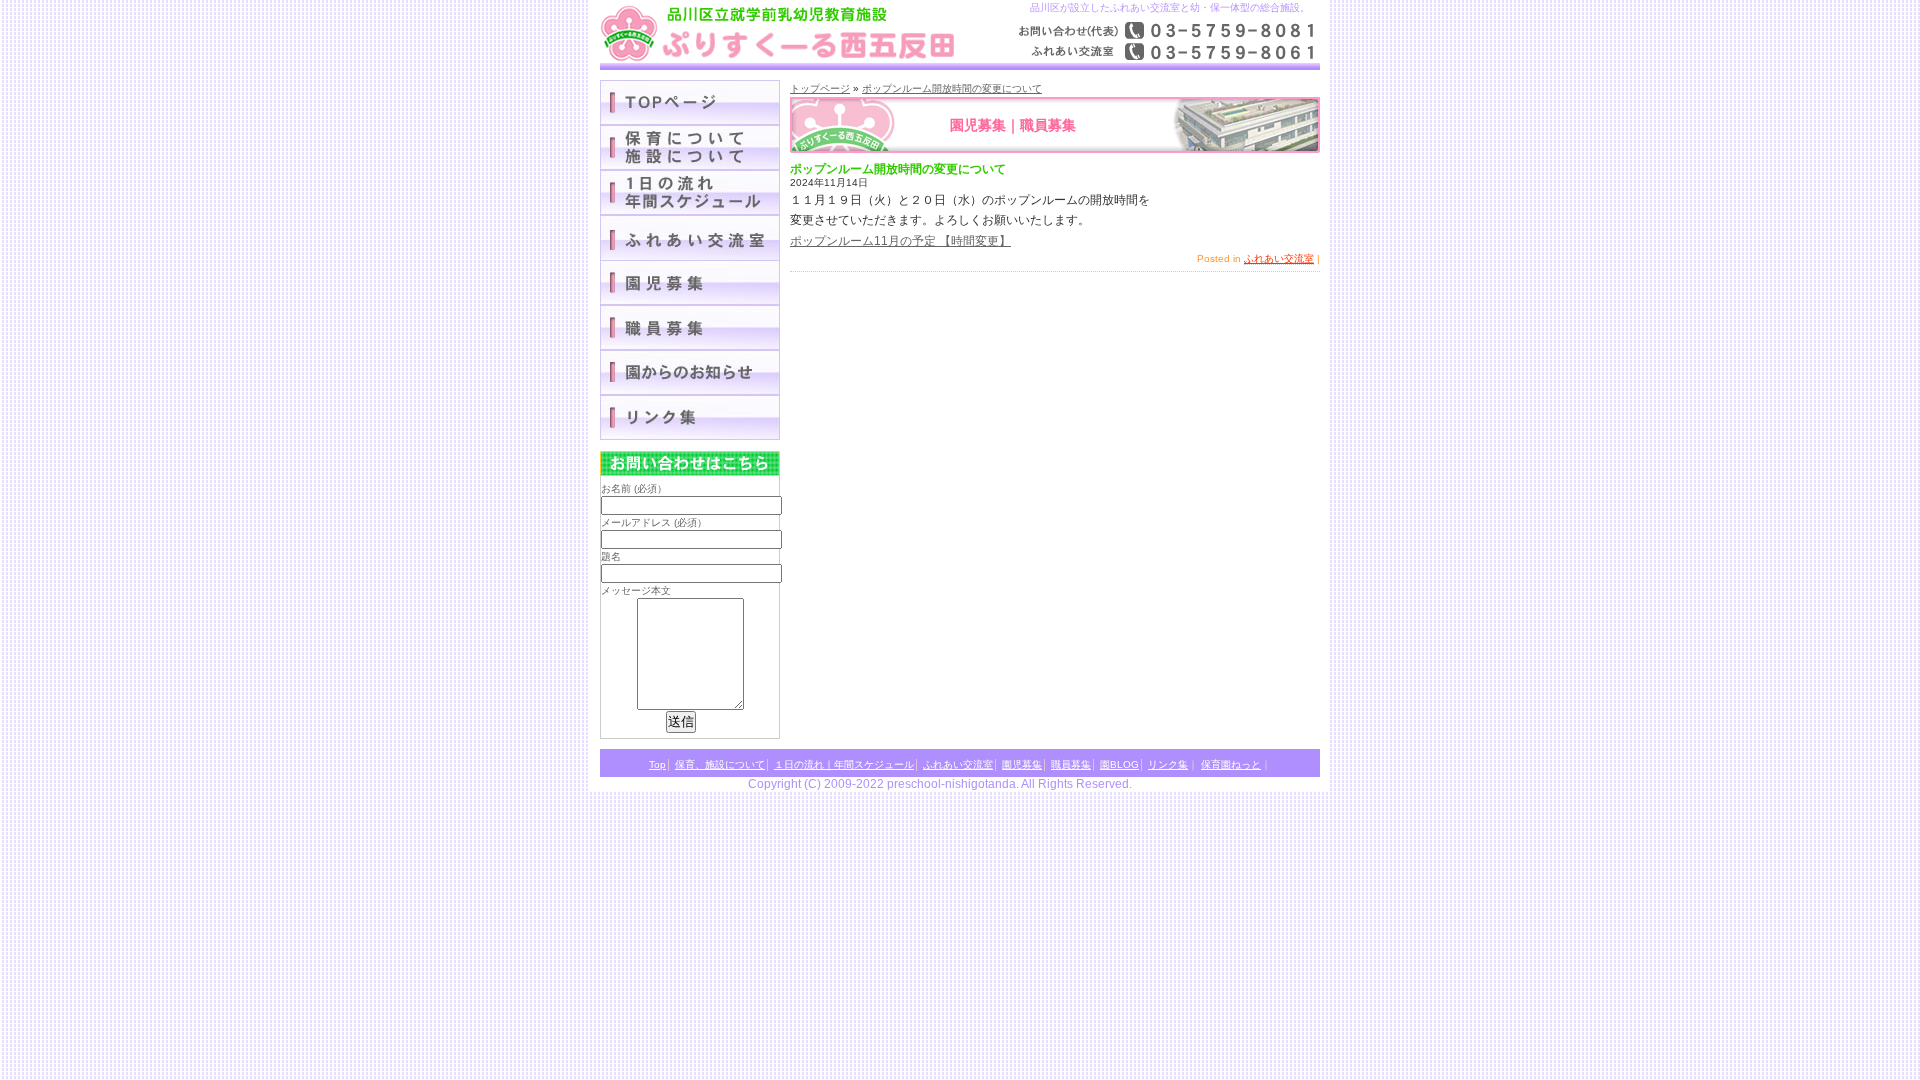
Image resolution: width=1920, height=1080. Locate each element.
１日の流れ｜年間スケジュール (690, 192)
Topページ (690, 102)
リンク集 (690, 417)
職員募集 (690, 327)
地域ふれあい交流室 (690, 237)
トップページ (820, 88)
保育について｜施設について (690, 147)
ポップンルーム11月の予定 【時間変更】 (900, 241)
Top (657, 764)
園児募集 (690, 282)
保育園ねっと (1231, 764)
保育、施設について (720, 764)
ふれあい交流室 (1279, 258)
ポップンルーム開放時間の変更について (952, 88)
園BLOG (690, 372)
